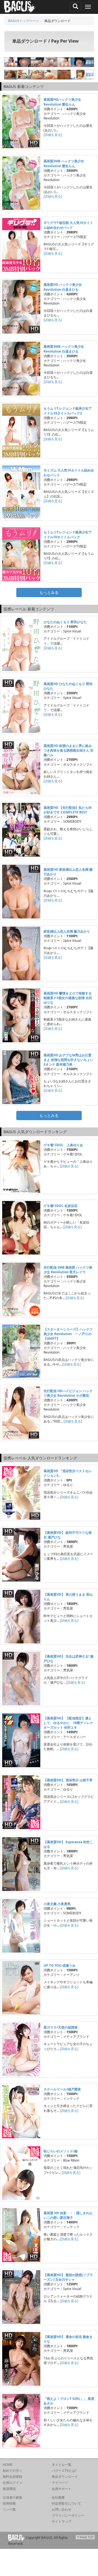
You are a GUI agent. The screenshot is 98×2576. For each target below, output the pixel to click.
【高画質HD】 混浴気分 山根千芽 (68, 1780)
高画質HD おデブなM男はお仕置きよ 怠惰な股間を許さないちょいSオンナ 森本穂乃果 (68, 1060)
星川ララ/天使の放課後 (61, 2027)
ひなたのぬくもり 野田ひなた (65, 622)
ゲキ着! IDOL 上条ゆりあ (63, 1145)
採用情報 (9, 2503)
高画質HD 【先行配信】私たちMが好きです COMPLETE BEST (68, 810)
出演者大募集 (13, 2497)
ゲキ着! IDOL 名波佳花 (60, 1206)
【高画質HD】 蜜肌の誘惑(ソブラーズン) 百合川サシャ (68, 2277)
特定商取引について (66, 2503)
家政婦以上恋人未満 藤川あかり (67, 931)
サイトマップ (62, 2521)
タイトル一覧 (62, 2465)
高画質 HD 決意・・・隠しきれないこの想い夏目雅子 (68, 2215)
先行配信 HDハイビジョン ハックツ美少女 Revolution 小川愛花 (68, 1393)
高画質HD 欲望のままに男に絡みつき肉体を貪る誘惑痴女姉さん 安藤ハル (68, 750)
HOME (8, 2465)
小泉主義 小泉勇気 (57, 1904)
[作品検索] (75, 7)
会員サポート (62, 2489)
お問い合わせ (62, 2509)
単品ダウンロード (65, 2477)
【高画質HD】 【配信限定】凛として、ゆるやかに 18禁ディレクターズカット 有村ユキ (68, 1723)
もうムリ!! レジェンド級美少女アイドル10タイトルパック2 (68, 411)
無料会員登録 (13, 2477)
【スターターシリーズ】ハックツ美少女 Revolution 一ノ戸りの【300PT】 (68, 1334)
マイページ (60, 2482)
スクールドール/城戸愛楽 (62, 2089)
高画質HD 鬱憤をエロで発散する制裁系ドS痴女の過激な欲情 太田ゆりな (68, 998)
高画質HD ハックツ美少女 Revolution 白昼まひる (63, 287)
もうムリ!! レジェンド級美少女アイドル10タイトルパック (68, 534)
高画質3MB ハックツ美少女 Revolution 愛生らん (64, 163)
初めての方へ (13, 2471)
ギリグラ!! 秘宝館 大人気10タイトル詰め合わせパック (68, 225)
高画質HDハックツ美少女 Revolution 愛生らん (62, 102)
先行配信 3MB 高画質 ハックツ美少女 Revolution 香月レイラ (68, 1270)
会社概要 (58, 2497)
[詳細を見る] (53, 135)
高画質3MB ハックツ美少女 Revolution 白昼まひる (64, 349)
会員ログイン (13, 2482)
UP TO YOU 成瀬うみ (59, 1965)
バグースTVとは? (64, 2471)
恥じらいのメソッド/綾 (61, 2151)
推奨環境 (9, 2489)
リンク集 (9, 2509)
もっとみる (49, 592)
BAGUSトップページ (24, 21)
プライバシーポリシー (68, 2515)
